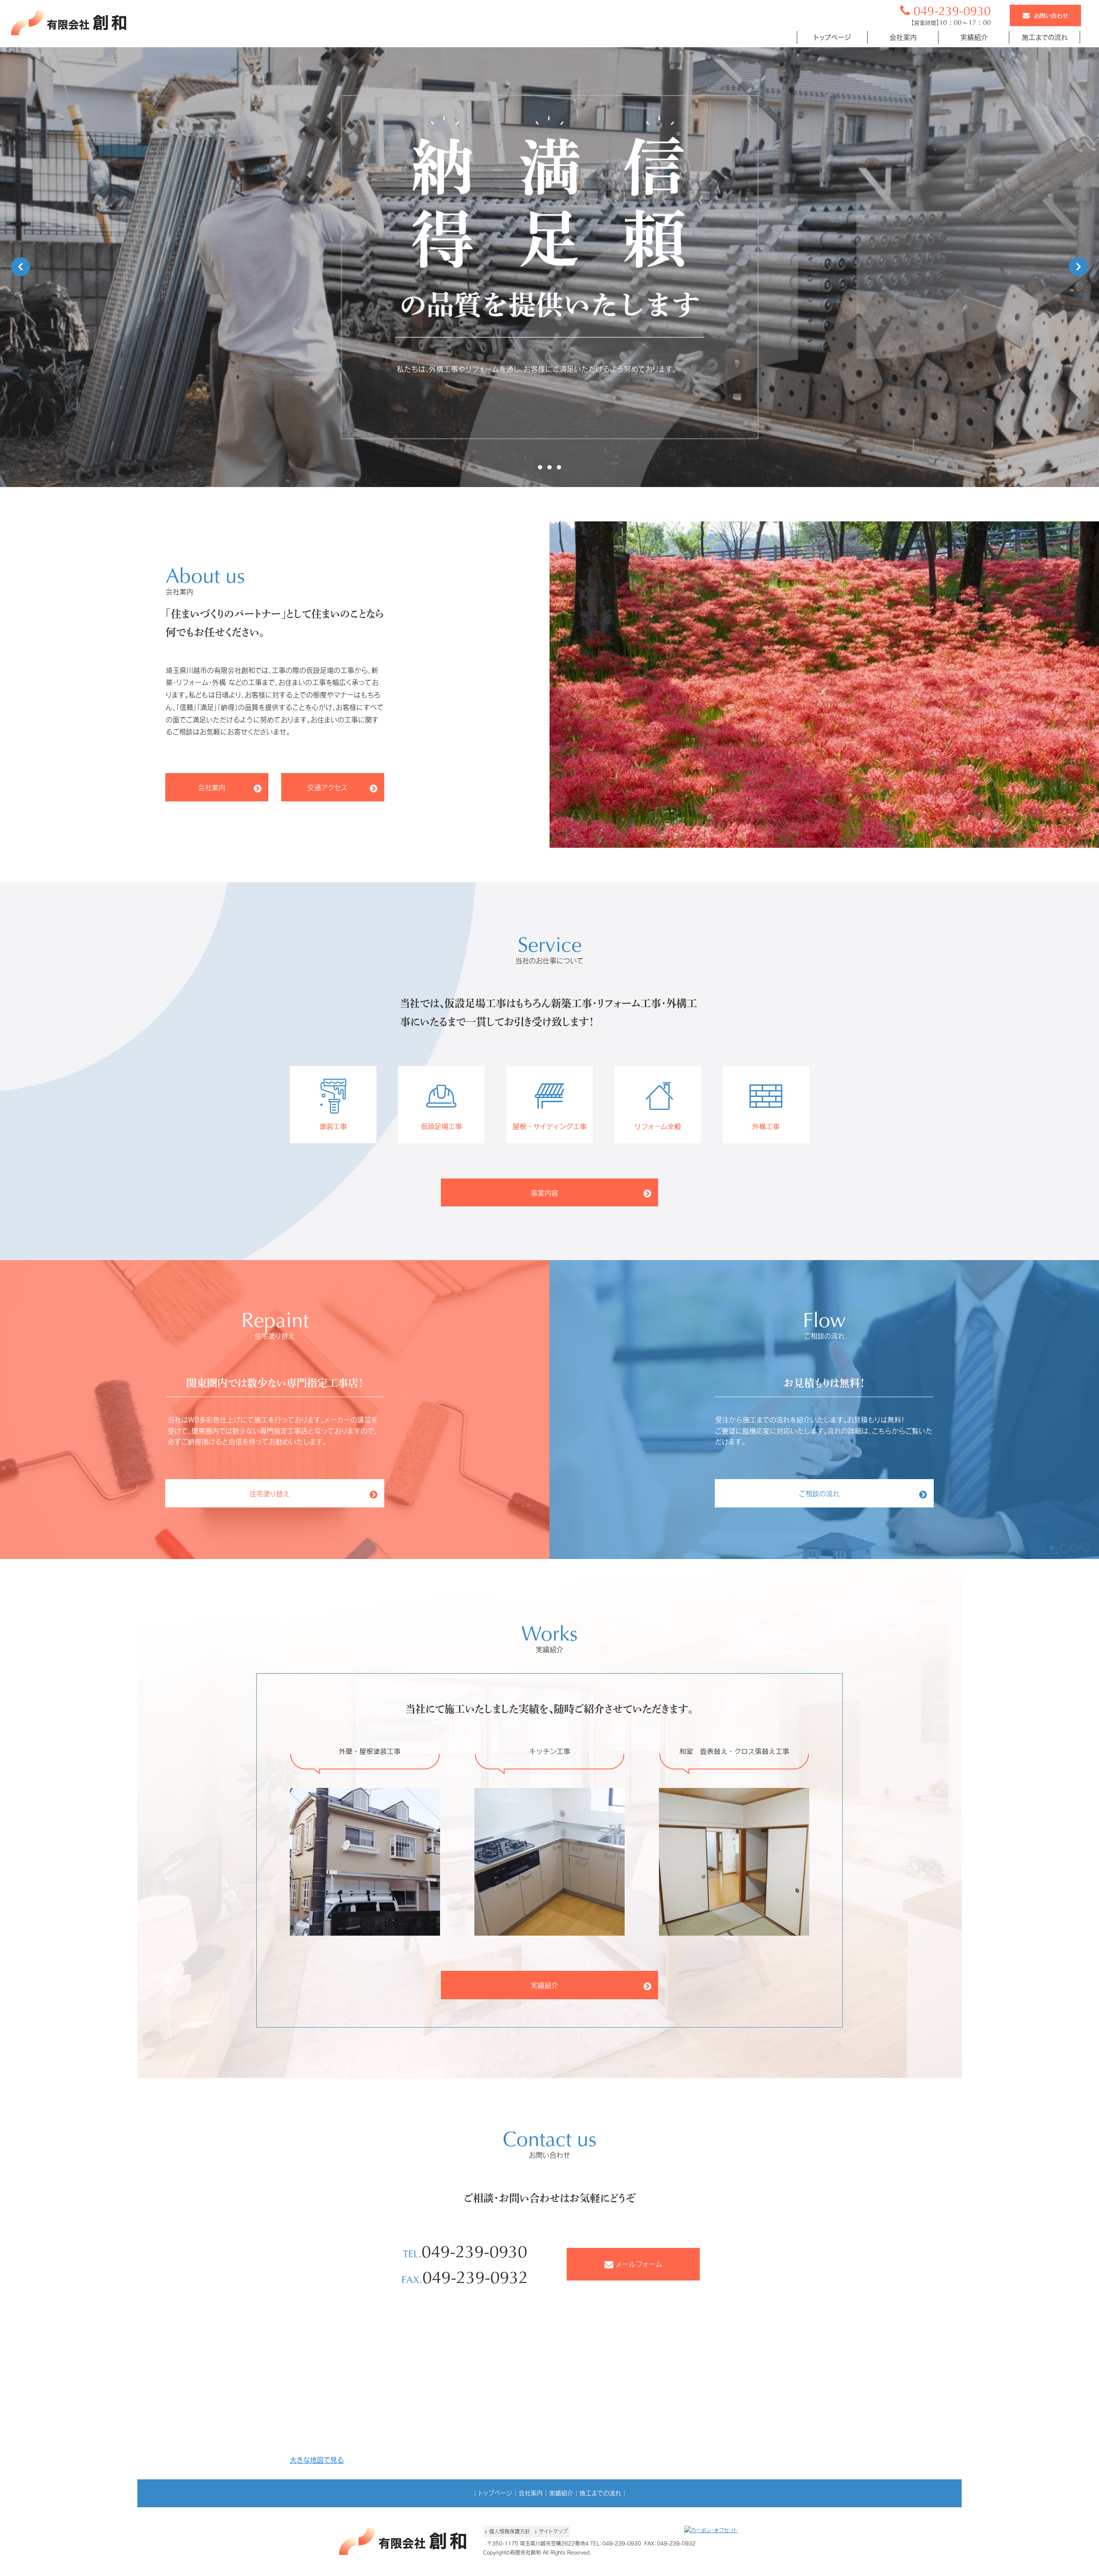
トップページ (495, 2493)
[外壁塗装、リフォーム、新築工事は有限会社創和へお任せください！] (69, 33)
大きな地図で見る (317, 2460)
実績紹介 (561, 2493)
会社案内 (531, 2493)
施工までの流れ (600, 2493)
